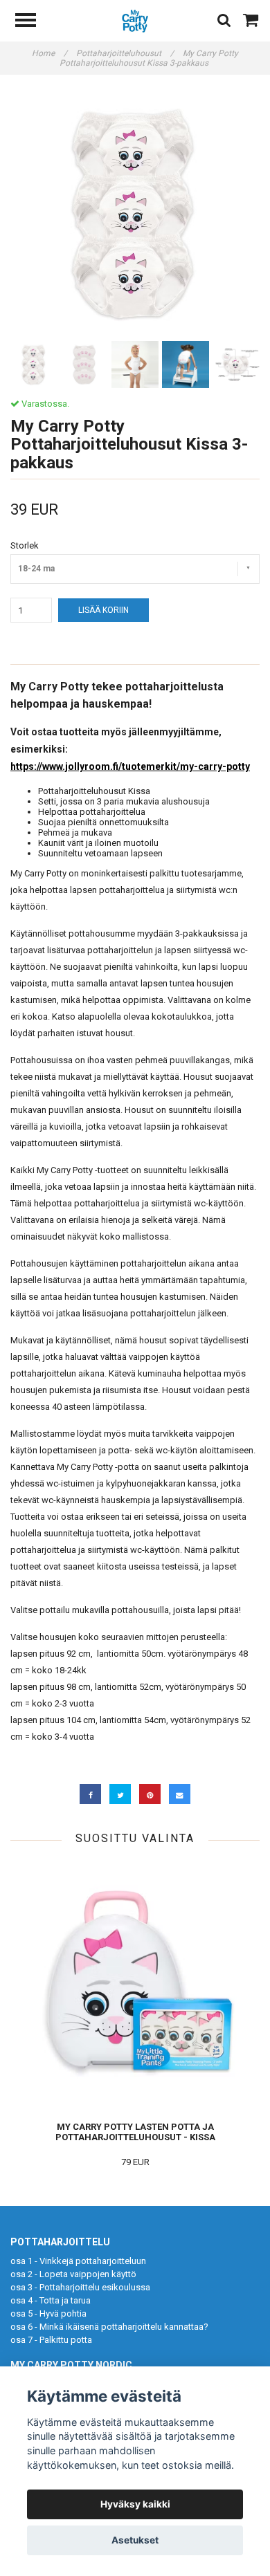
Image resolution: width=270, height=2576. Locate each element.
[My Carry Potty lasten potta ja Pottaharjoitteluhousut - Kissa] (135, 1986)
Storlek (25, 545)
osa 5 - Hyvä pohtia (48, 2313)
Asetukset (135, 2540)
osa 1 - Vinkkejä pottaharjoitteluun (78, 2261)
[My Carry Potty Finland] (135, 20)
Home (49, 53)
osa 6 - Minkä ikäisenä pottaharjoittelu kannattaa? (109, 2327)
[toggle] (33, 22)
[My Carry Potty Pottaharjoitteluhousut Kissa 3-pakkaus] (135, 213)
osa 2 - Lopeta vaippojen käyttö (73, 2274)
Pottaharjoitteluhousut (125, 53)
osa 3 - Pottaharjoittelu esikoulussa (80, 2287)
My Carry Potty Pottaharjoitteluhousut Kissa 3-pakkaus (149, 58)
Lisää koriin (103, 610)
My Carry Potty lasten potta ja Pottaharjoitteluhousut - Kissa (135, 2132)
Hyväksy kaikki (135, 2504)
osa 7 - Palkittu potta (51, 2340)
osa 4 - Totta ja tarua (51, 2300)
